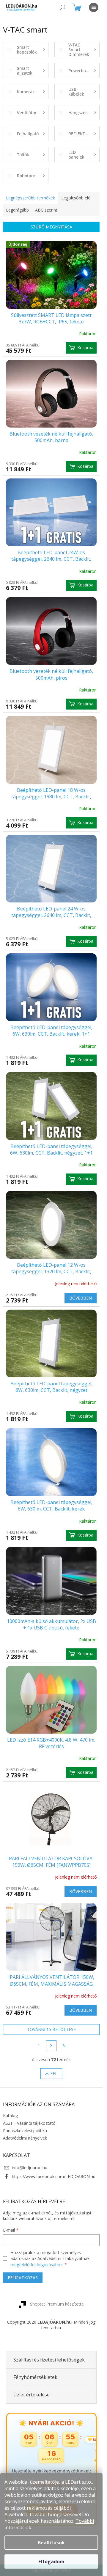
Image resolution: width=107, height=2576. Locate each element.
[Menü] (94, 7)
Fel (54, 2073)
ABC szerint (46, 210)
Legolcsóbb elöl (76, 198)
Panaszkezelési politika (25, 2131)
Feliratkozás (23, 2278)
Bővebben (81, 1298)
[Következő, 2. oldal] (51, 2046)
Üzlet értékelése (32, 2395)
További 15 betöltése (51, 2029)
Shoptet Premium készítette (57, 2304)
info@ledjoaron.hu (30, 2168)
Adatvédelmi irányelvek (25, 2138)
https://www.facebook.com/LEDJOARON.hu (54, 2176)
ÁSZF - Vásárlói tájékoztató (29, 2123)
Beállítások (51, 2543)
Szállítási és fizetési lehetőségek (49, 2360)
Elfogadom (51, 2562)
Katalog (10, 2115)
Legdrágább (17, 210)
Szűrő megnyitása (51, 227)
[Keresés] (62, 7)
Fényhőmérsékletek (35, 2377)
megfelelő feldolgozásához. (37, 2265)
